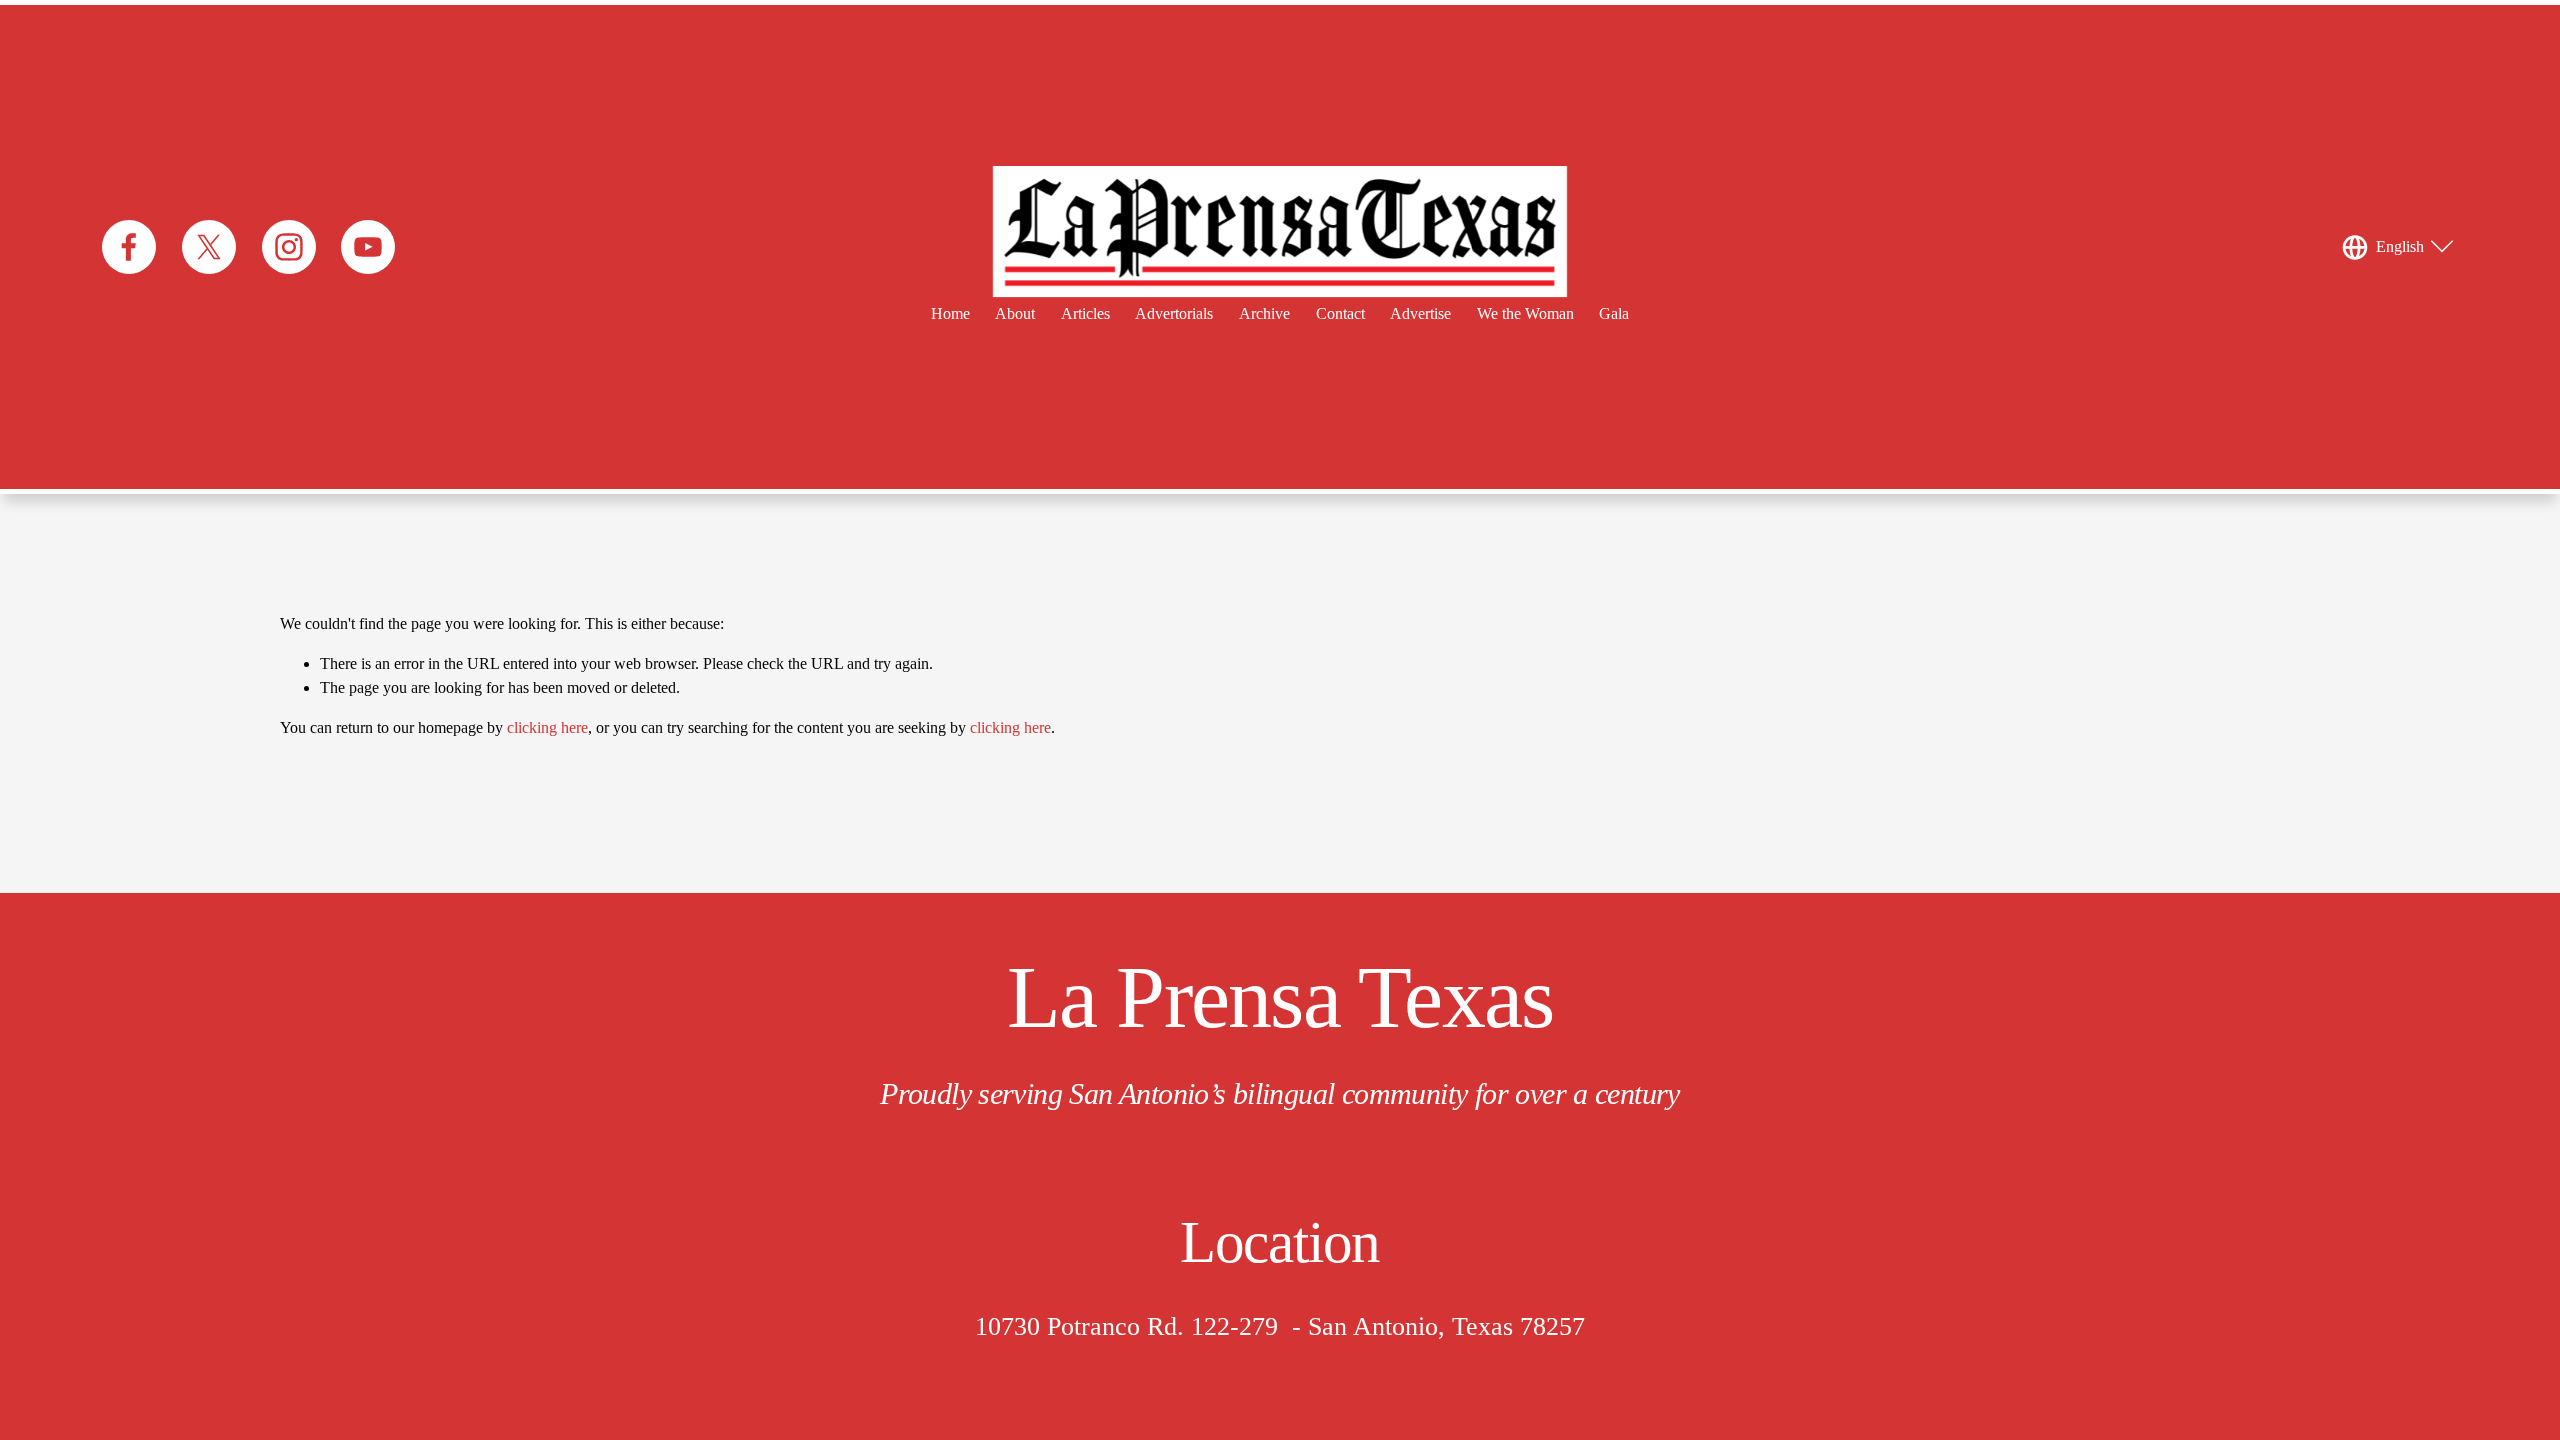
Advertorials (1174, 313)
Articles (1085, 313)
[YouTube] (368, 247)
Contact (1340, 313)
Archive (1264, 313)
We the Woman (1525, 313)
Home (950, 313)
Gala (1614, 313)
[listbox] (2400, 246)
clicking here (547, 727)
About (1015, 313)
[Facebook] (129, 247)
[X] (209, 247)
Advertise (1420, 313)
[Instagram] (289, 247)
